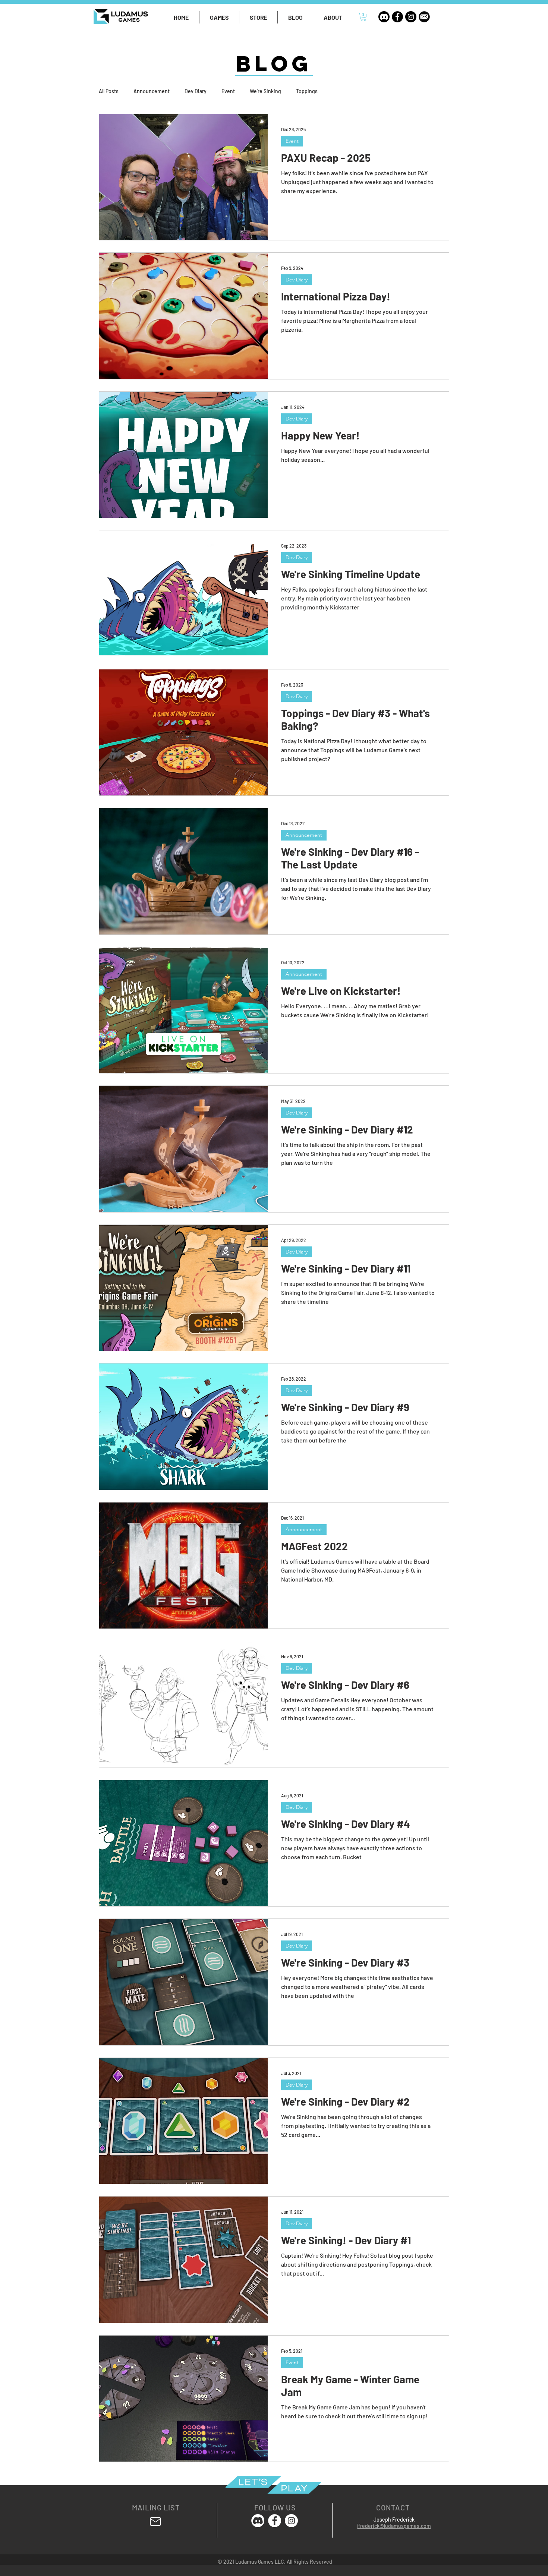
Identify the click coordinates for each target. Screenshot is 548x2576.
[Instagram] (411, 17)
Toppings (307, 91)
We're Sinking (265, 91)
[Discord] (384, 17)
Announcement (152, 91)
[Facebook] (397, 17)
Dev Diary (196, 91)
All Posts (109, 91)
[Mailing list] (155, 2522)
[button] (219, 17)
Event (228, 91)
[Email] (424, 17)
